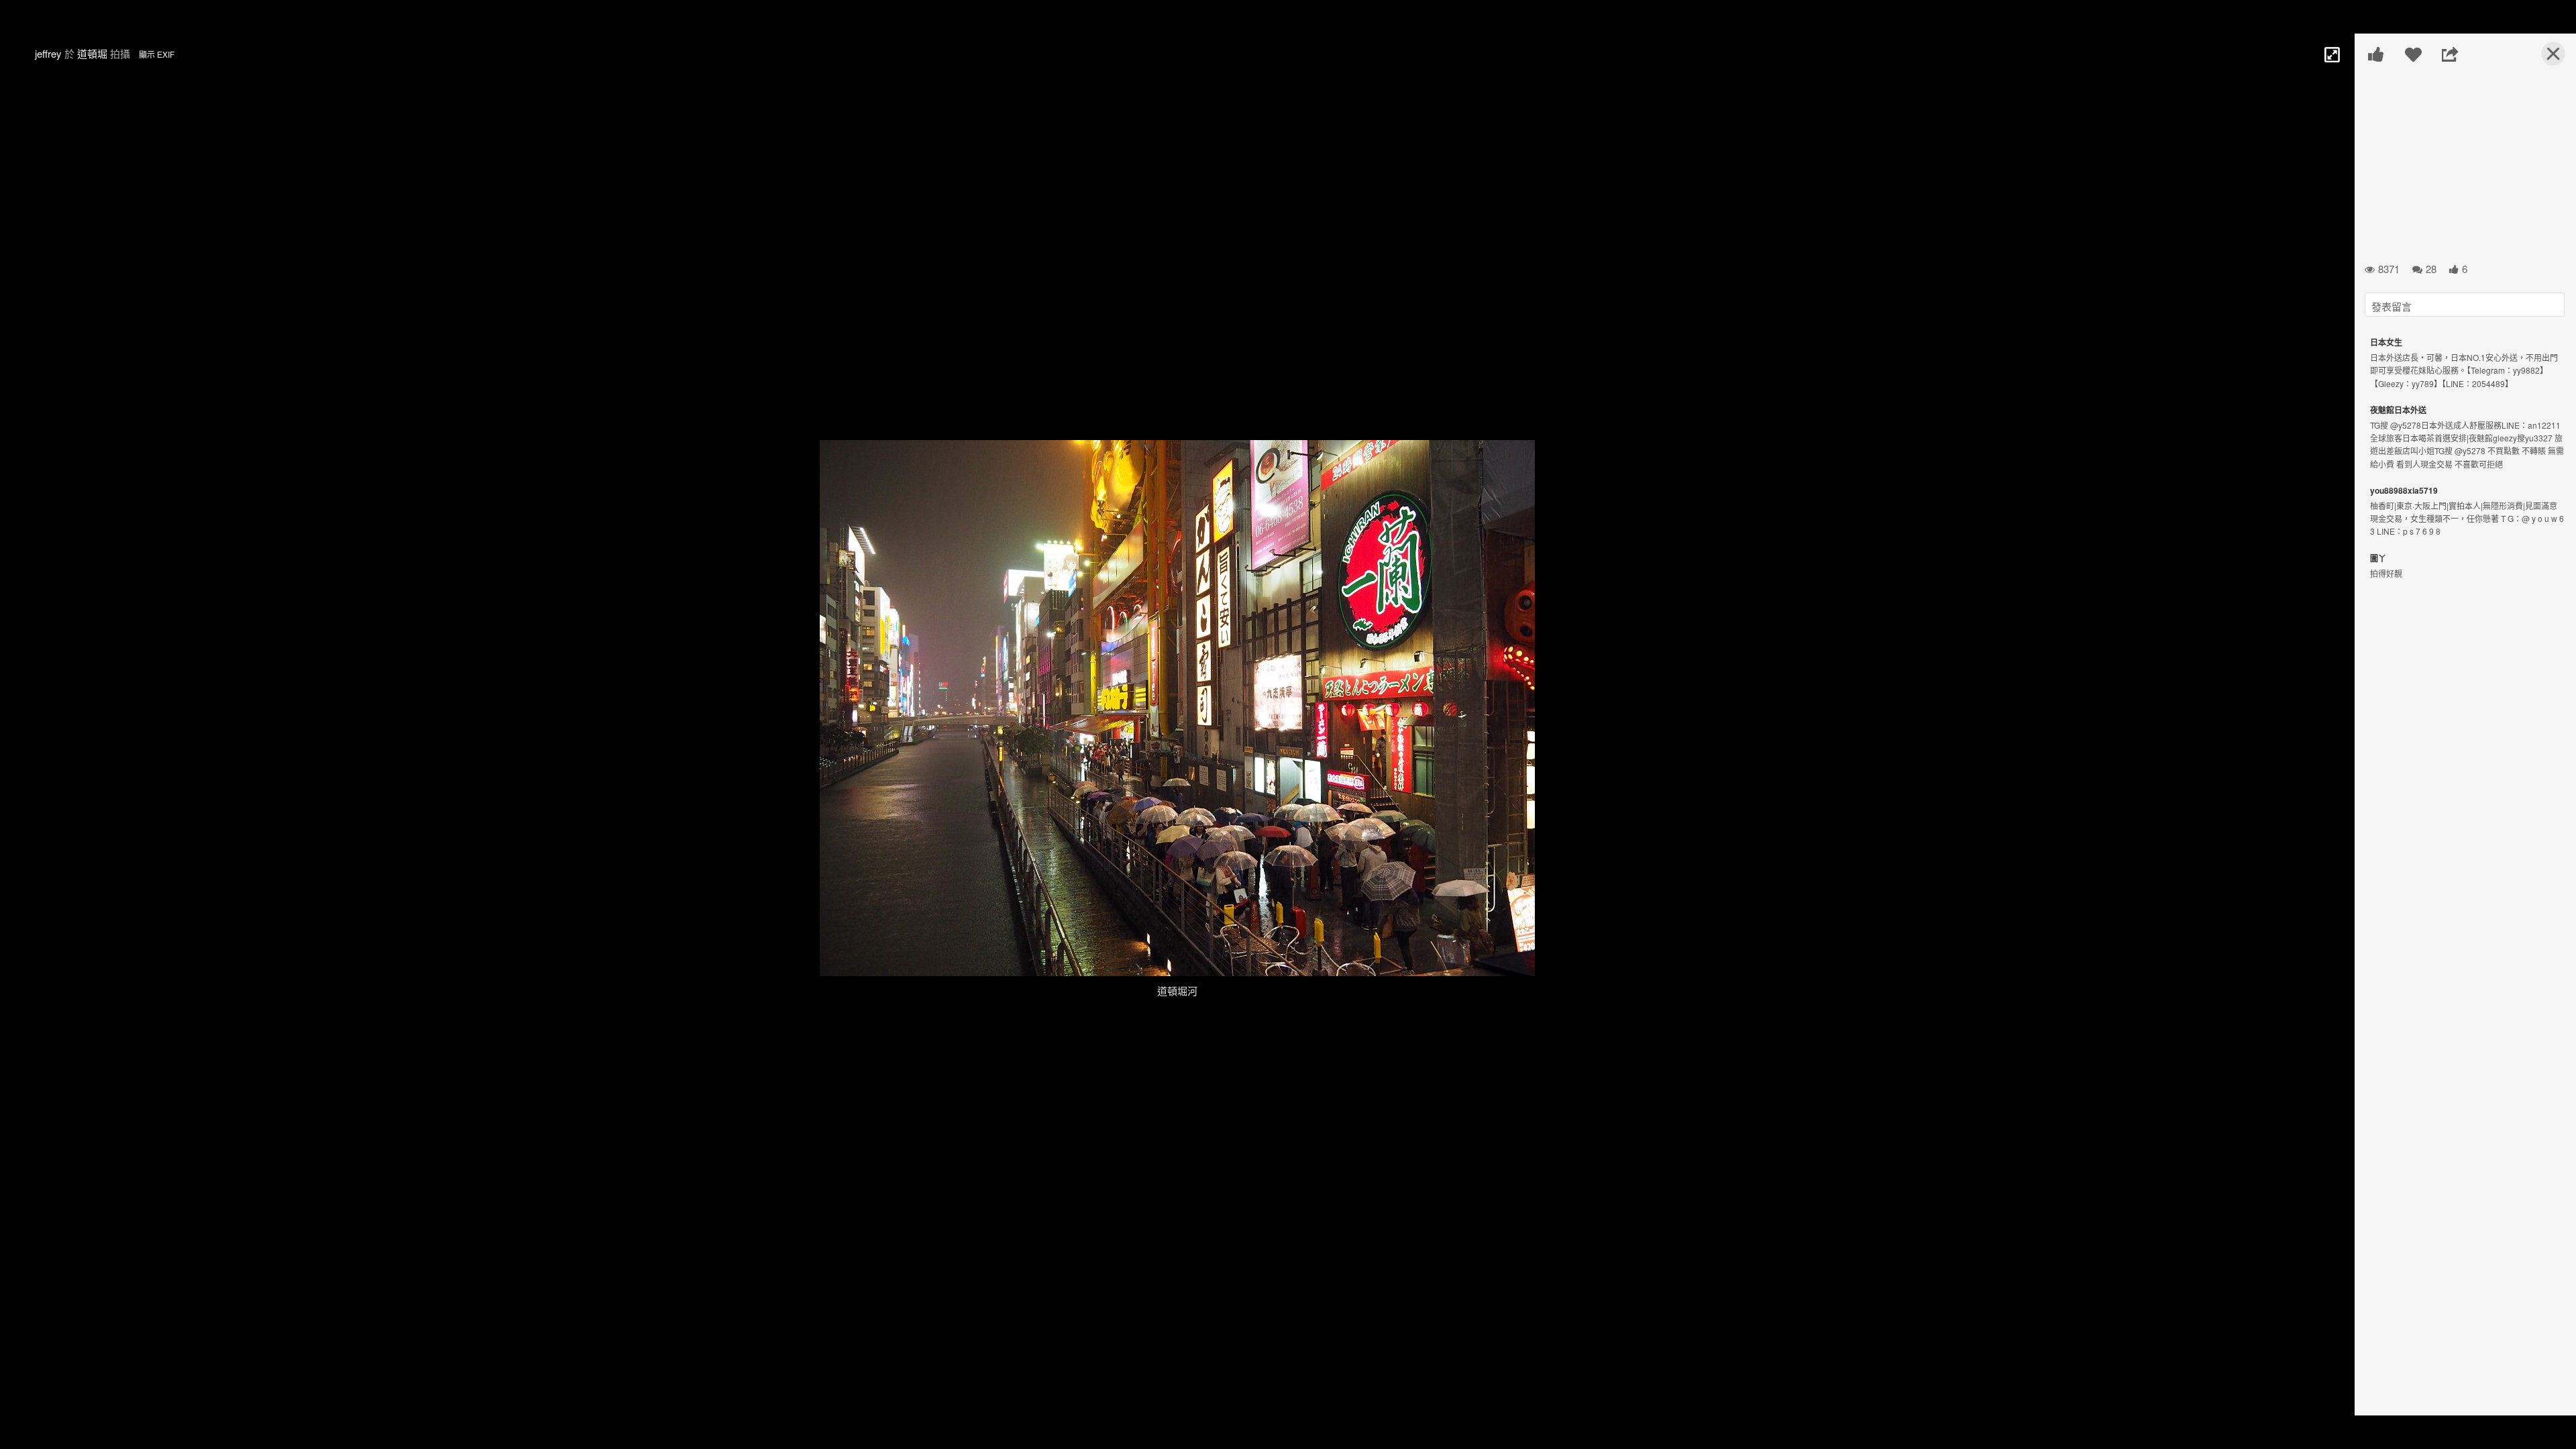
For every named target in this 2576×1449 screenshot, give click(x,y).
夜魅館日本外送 (2398, 410)
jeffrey (48, 53)
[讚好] (2376, 54)
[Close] (2545, 59)
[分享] (2450, 54)
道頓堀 (92, 53)
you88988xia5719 (2404, 490)
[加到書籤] (2413, 54)
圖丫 (2378, 558)
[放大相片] (2331, 54)
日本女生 (2386, 342)
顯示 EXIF (157, 54)
